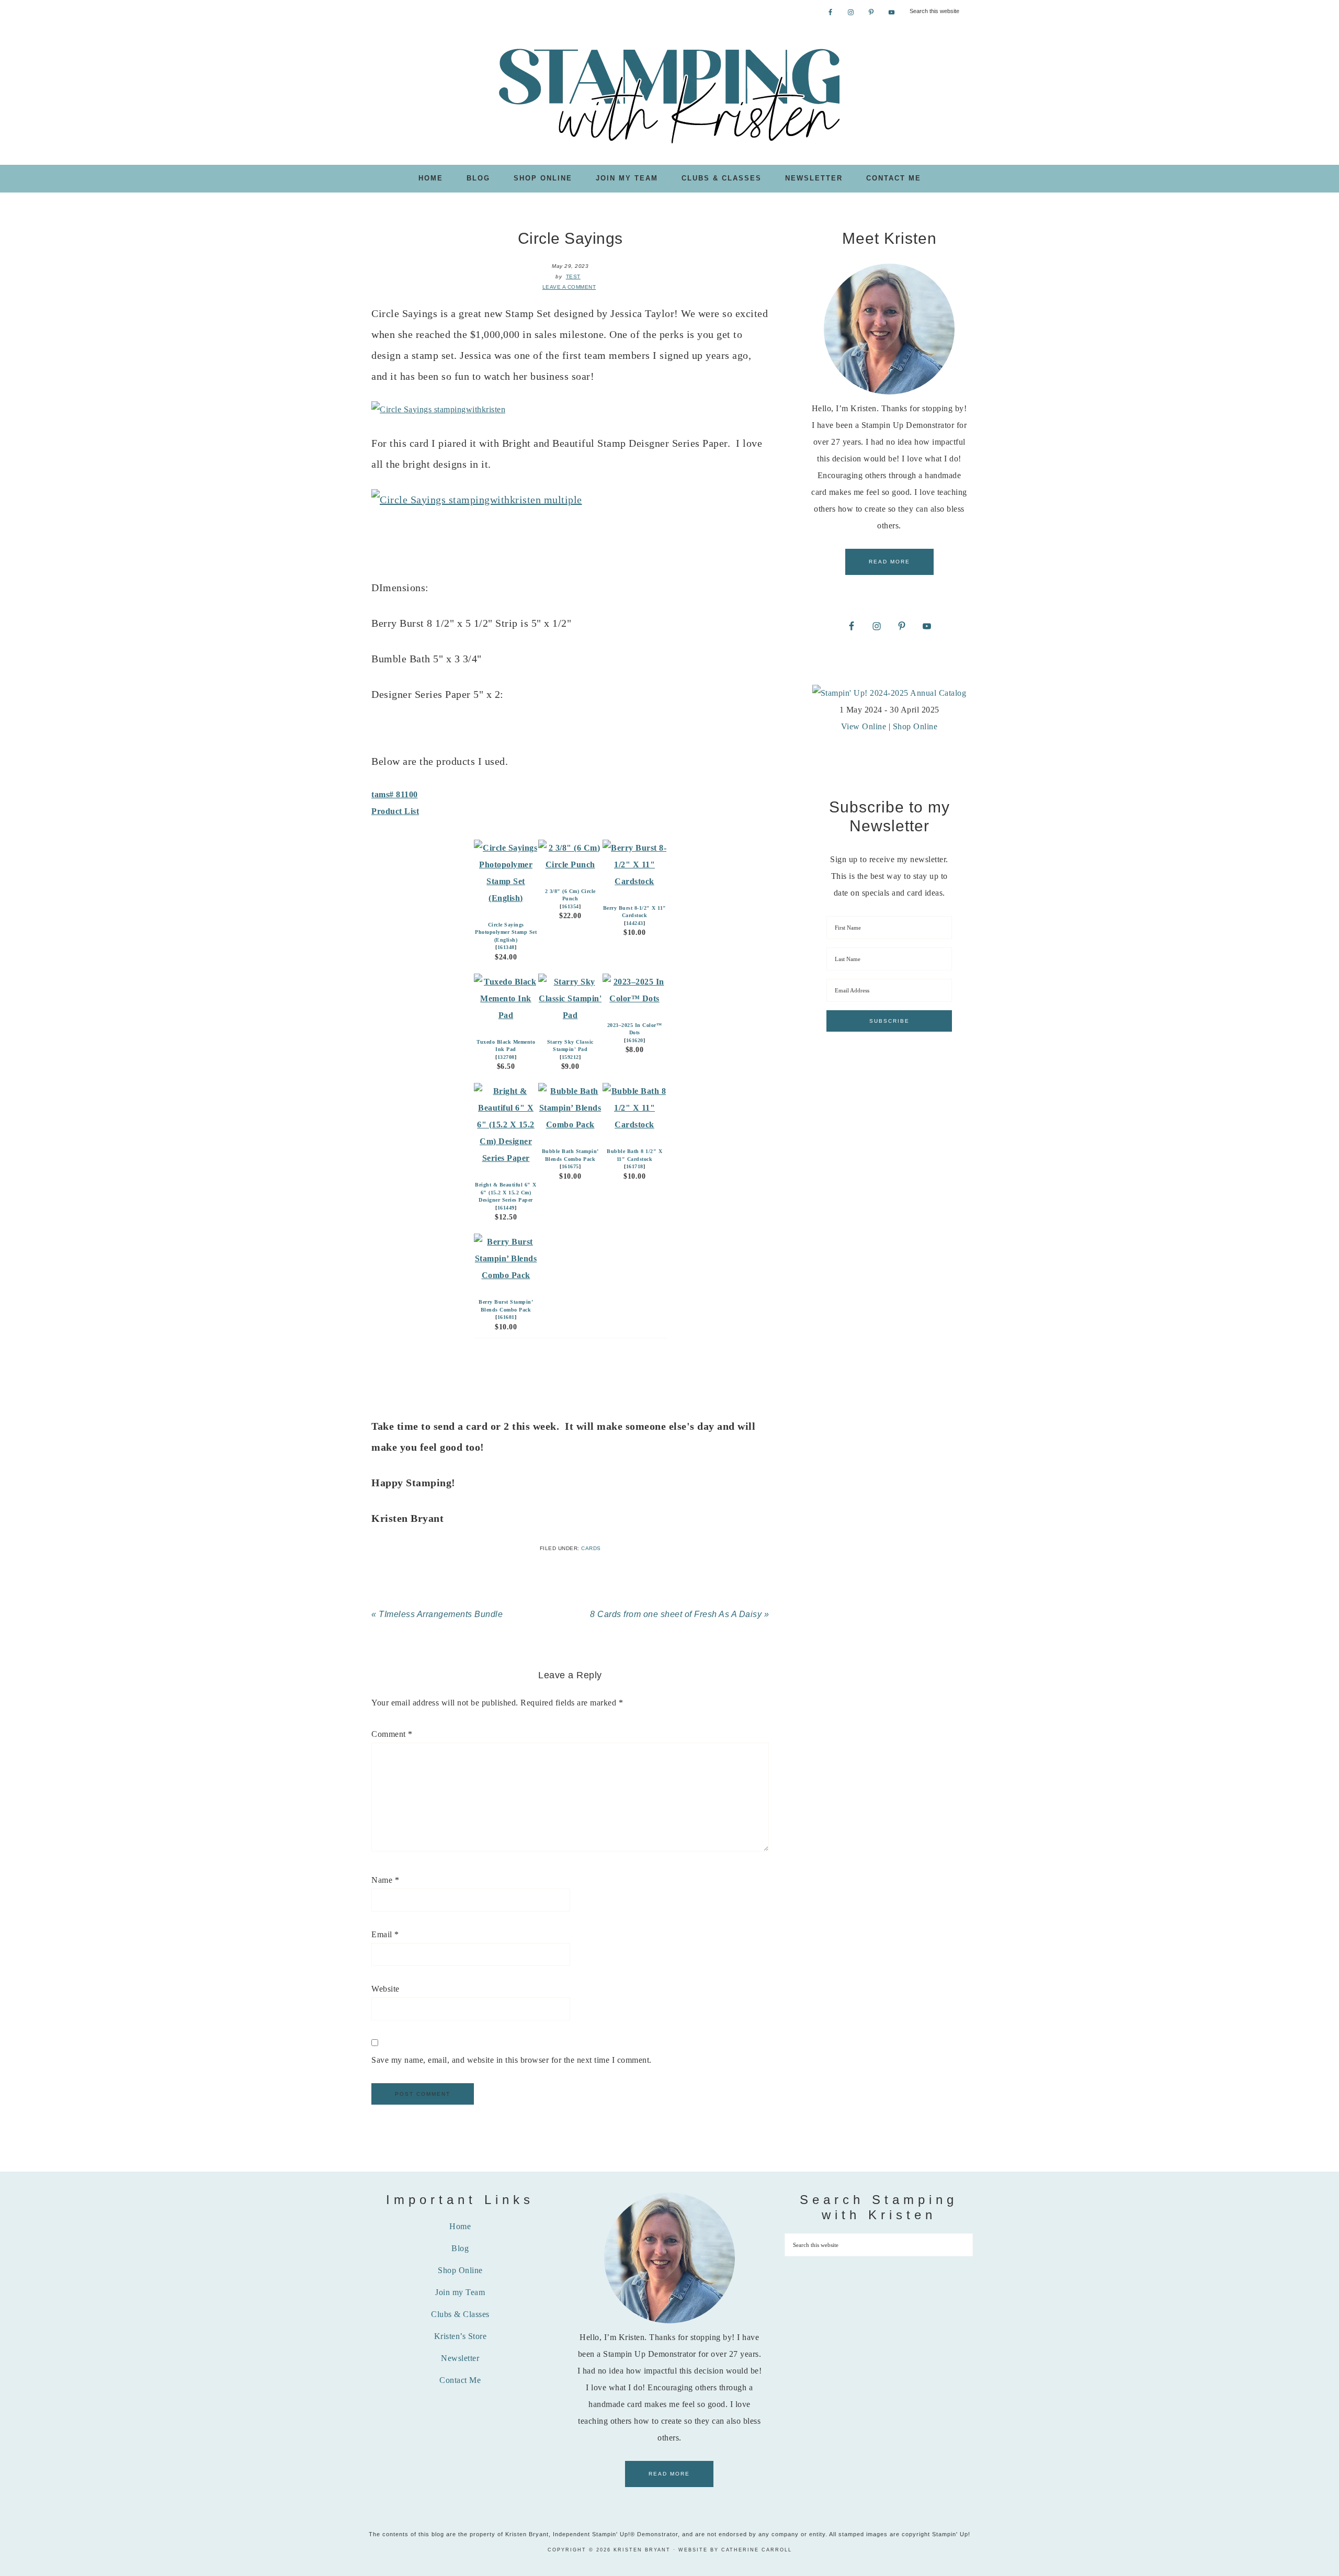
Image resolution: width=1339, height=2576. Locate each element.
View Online (864, 726)
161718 (635, 1166)
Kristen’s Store (461, 2336)
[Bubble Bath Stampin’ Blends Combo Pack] (570, 1125)
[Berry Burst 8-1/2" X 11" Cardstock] (635, 881)
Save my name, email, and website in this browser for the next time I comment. (512, 2060)
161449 (506, 1208)
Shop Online (915, 726)
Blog (460, 2248)
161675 (570, 1166)
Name (385, 1880)
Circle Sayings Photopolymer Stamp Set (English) (506, 932)
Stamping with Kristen (669, 95)
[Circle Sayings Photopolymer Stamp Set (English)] (506, 898)
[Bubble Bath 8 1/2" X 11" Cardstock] (635, 1125)
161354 (570, 906)
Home (460, 2226)
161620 (635, 1040)
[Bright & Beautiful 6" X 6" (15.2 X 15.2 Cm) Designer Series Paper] (506, 1158)
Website (385, 1989)
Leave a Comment (569, 287)
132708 (506, 1057)
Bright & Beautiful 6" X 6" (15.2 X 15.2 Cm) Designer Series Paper (506, 1192)
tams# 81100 (395, 794)
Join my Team (460, 2292)
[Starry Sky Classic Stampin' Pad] (570, 1015)
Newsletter (460, 2358)
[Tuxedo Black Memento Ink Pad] (506, 1015)
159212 (570, 1057)
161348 (506, 947)
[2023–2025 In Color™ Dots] (635, 998)
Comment (392, 1734)
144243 (635, 923)
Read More (889, 562)
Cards (591, 1548)
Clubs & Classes (460, 2314)
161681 (506, 1317)
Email (385, 1934)
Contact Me (460, 2380)
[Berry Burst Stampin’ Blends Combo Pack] (506, 1275)
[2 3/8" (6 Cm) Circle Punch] (570, 865)
